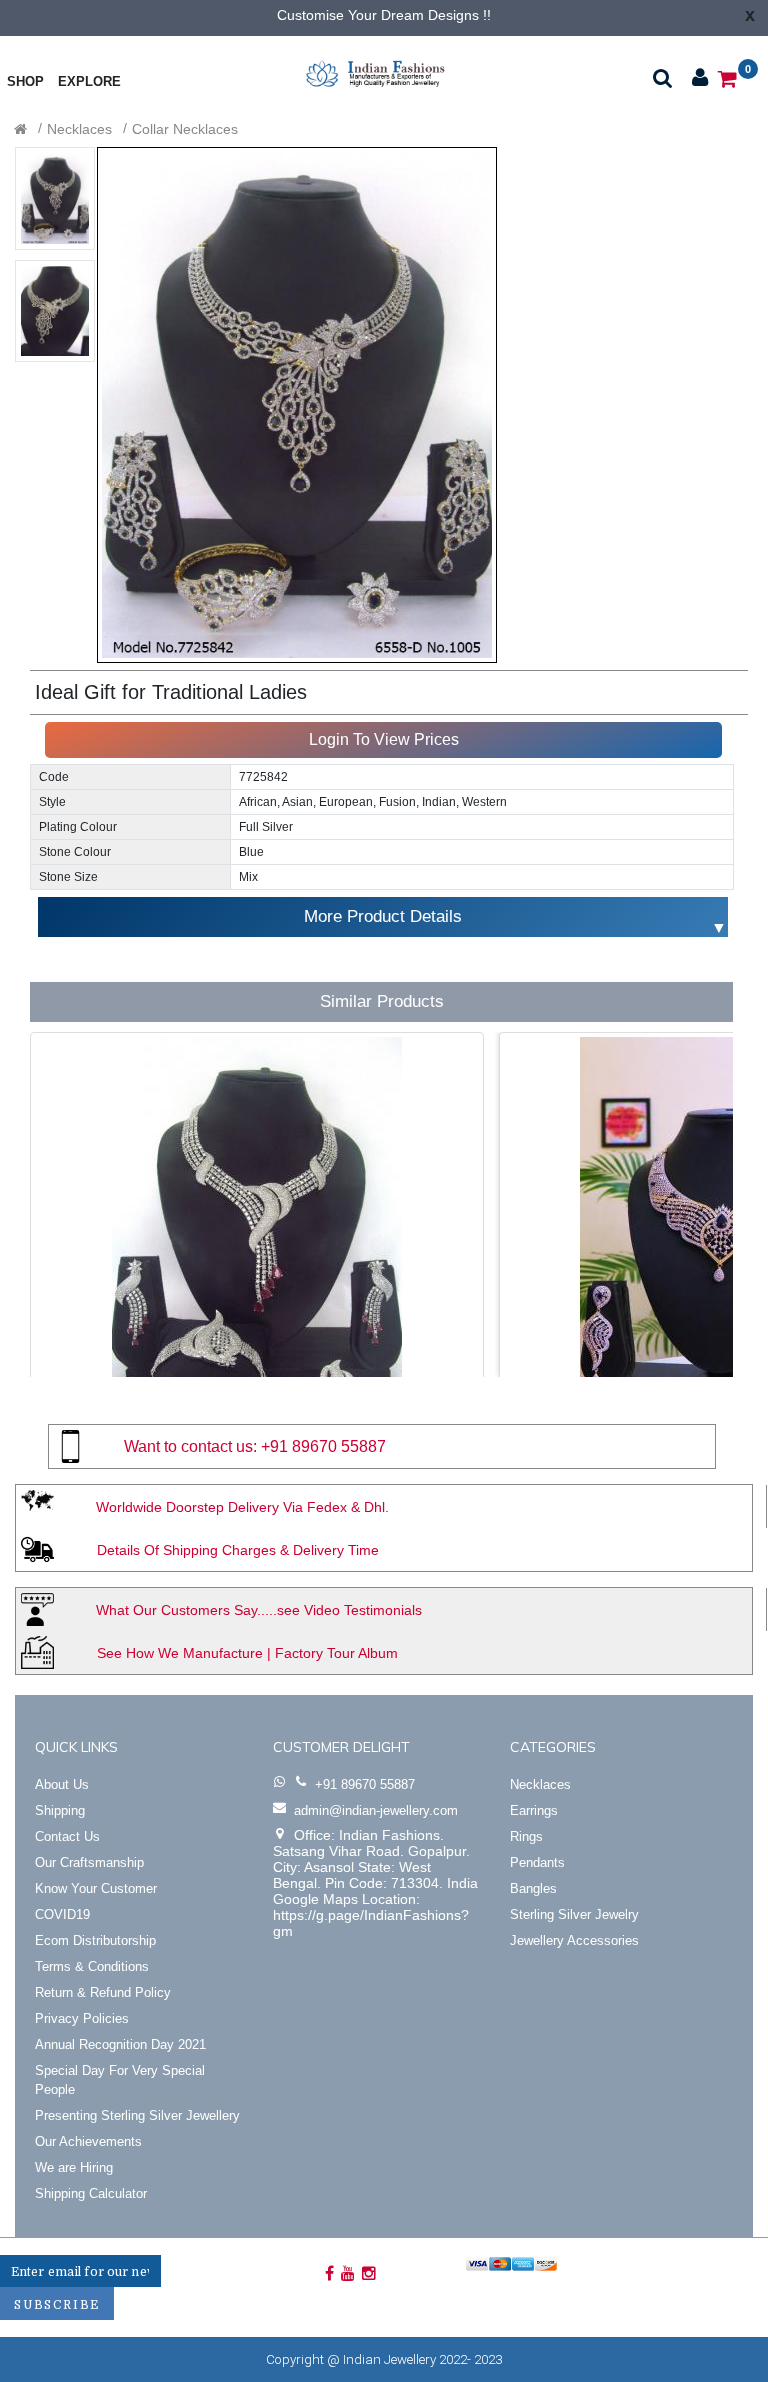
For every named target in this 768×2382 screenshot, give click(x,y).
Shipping (60, 1810)
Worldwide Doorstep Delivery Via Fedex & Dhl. (242, 1507)
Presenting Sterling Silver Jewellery (137, 2115)
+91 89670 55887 (323, 1446)
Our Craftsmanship (89, 1862)
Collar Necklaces (185, 129)
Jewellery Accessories (574, 1940)
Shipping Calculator (91, 2193)
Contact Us (67, 1836)
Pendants (537, 1862)
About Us (62, 1784)
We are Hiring (74, 2167)
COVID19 (62, 1914)
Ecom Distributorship (95, 1940)
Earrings (534, 1810)
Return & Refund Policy (103, 1992)
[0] (727, 77)
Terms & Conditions (92, 1966)
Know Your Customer (96, 1888)
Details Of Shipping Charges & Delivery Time (238, 1550)
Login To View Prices (384, 739)
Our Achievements (88, 2141)
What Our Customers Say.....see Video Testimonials (259, 1610)
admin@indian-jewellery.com (376, 1810)
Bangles (533, 1888)
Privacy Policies (82, 2018)
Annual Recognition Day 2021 (120, 2044)
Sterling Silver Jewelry (574, 1914)
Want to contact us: (190, 1446)
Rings (526, 1836)
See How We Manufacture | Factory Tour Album (247, 1653)
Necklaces (79, 129)
